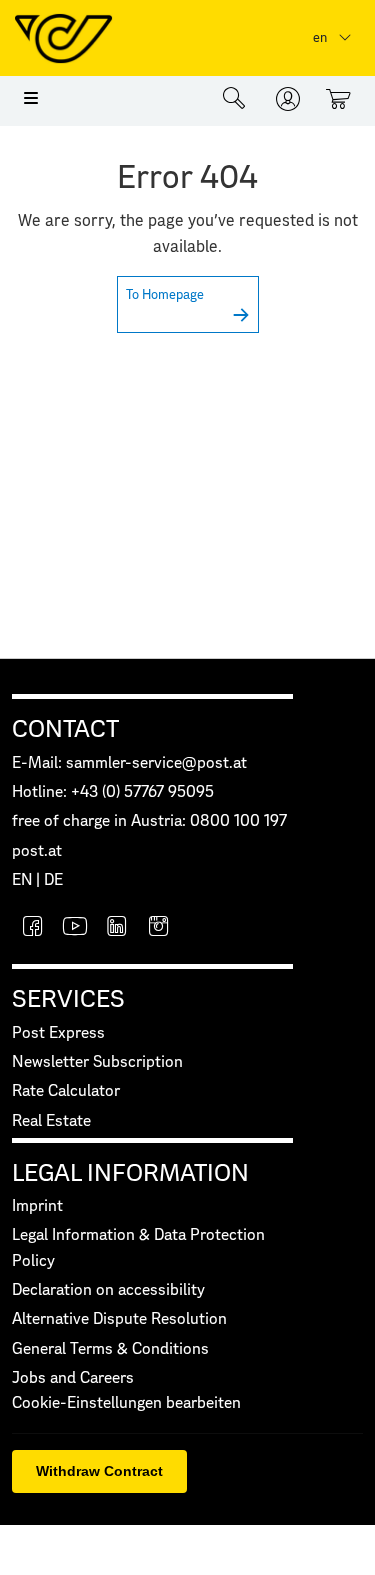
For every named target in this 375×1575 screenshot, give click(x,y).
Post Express (58, 1033)
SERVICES (68, 1000)
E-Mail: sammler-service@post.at (129, 763)
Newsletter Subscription (97, 1062)
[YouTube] (75, 928)
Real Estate (51, 1121)
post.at (37, 851)
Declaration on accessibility (108, 1290)
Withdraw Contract (99, 1471)
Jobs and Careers (73, 1378)
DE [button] (53, 880)
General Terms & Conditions (110, 1349)
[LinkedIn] (117, 928)
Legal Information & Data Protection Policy (138, 1248)
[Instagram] (159, 928)
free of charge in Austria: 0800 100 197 (149, 821)
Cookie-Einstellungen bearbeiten (126, 1403)
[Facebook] (33, 928)
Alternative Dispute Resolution (119, 1319)
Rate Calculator (66, 1091)
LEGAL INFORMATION (130, 1174)
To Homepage (165, 295)
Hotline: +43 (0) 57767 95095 (113, 792)
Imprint (37, 1206)
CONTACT (65, 730)
